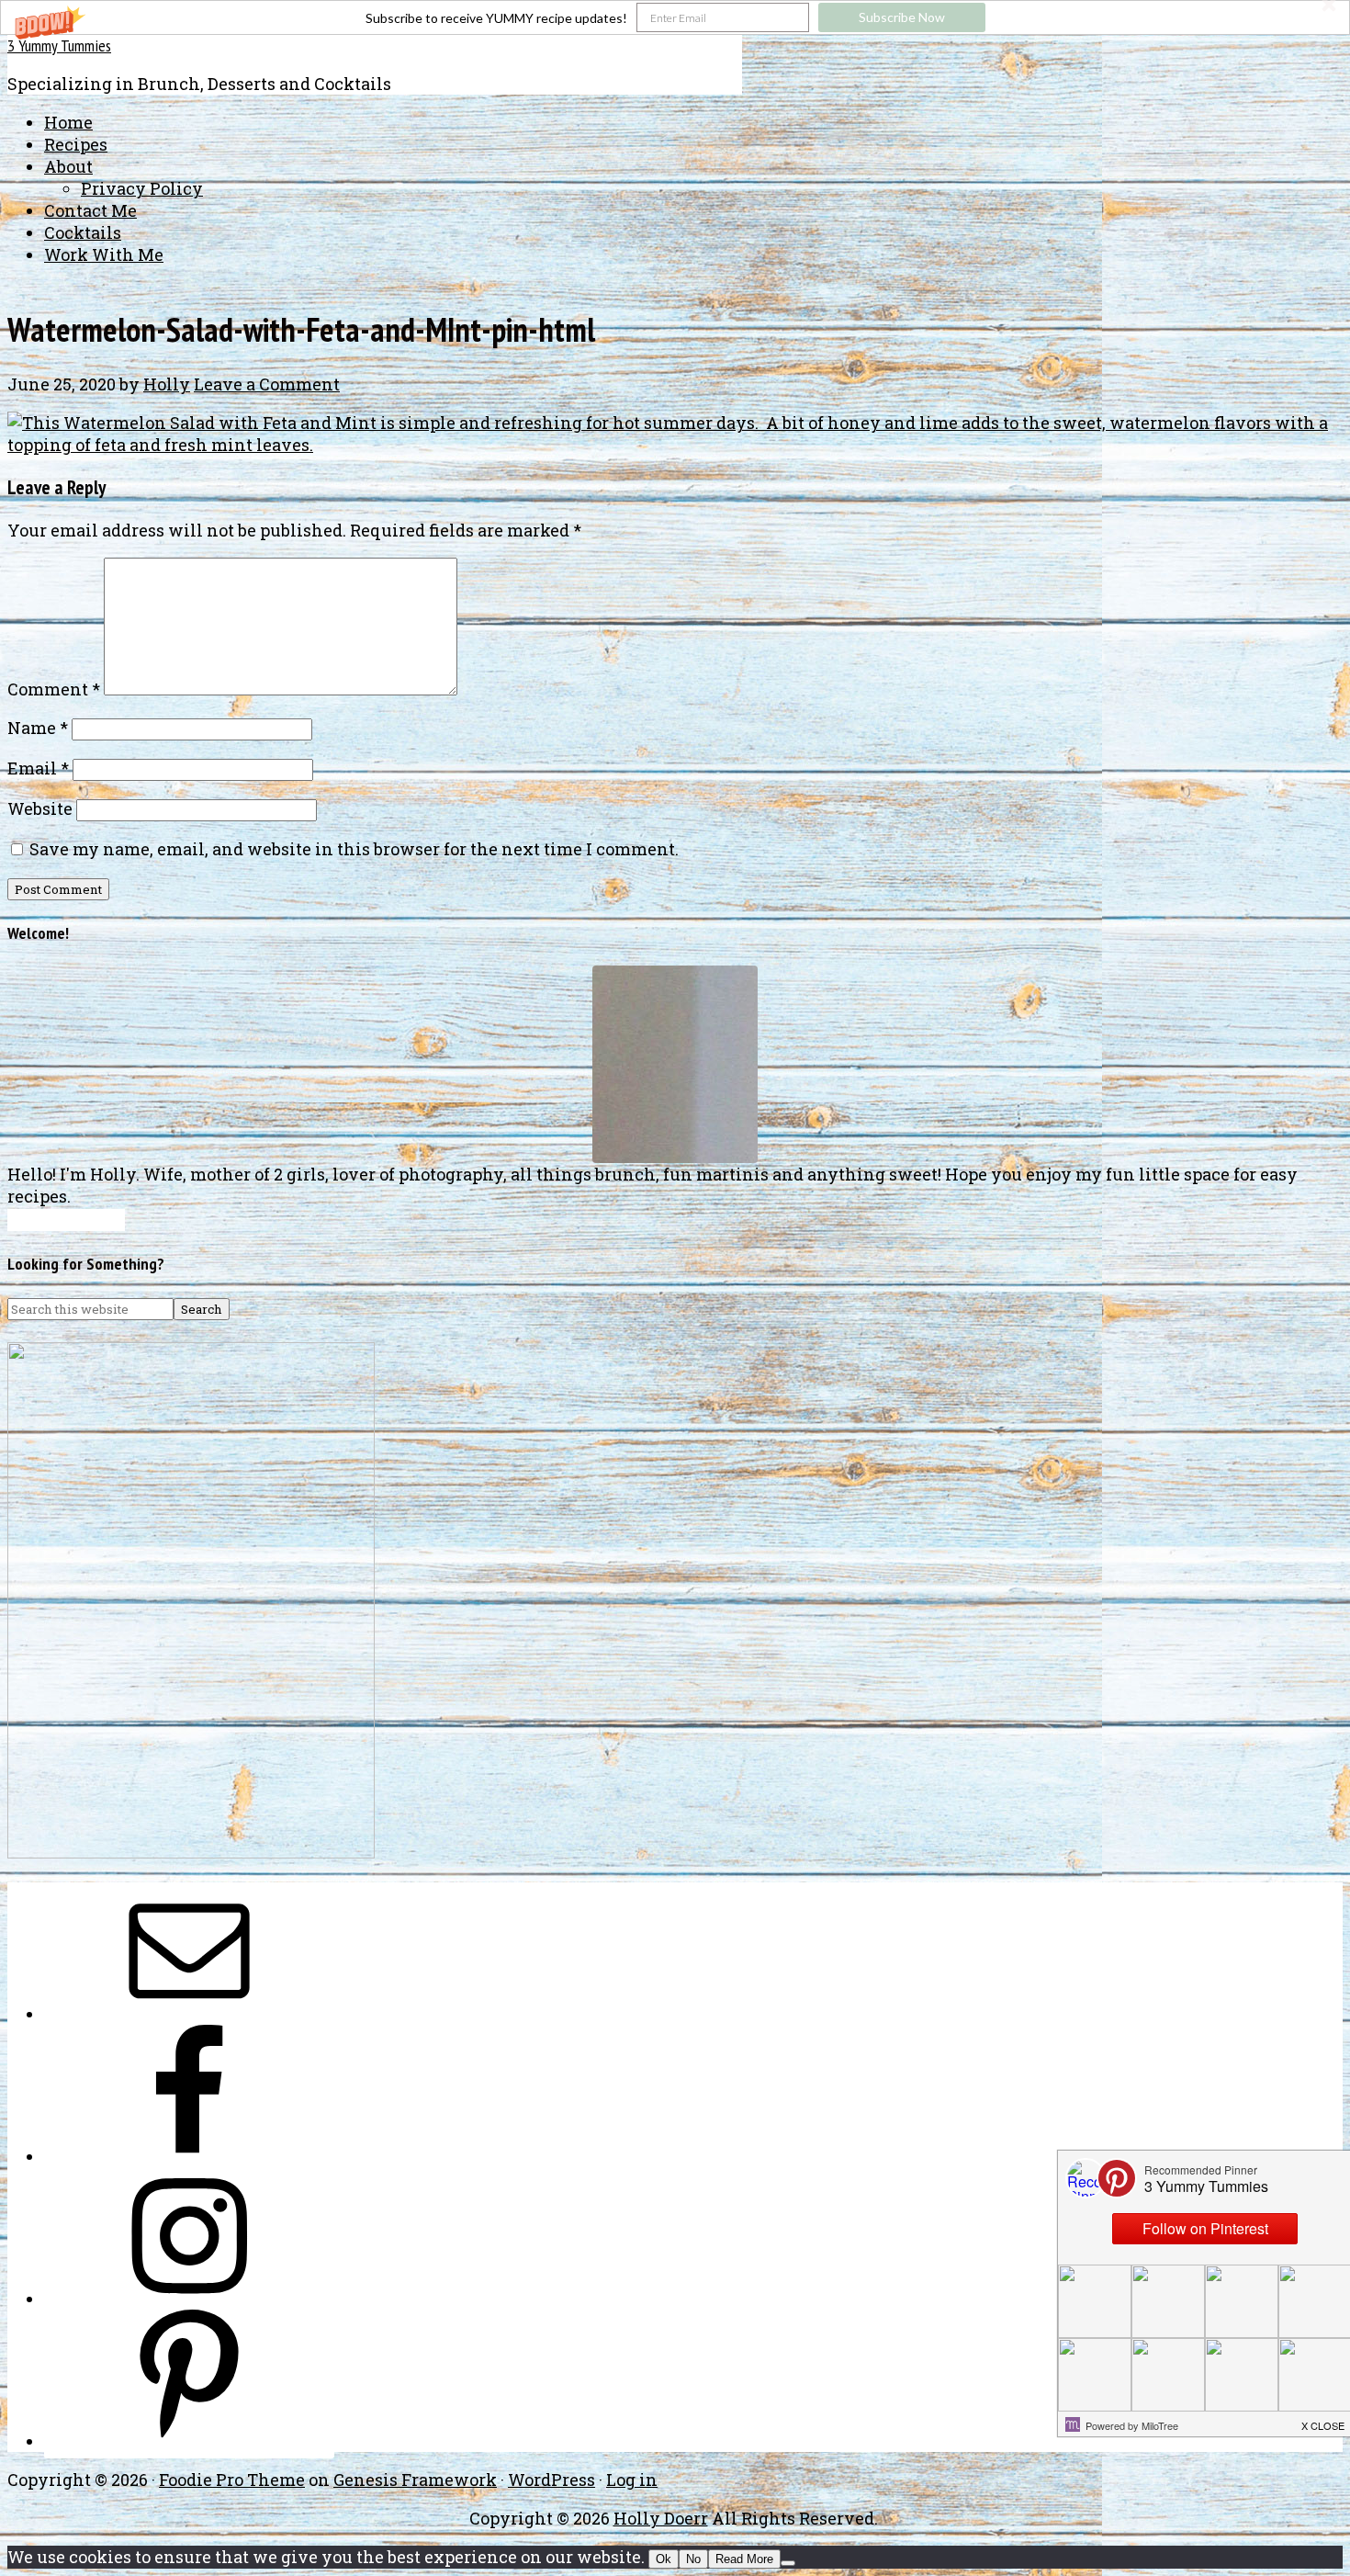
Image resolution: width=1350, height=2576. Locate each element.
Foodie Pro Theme (232, 2480)
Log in (632, 2480)
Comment (54, 689)
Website (40, 808)
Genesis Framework (415, 2480)
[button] (675, 17)
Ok (664, 2559)
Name (38, 728)
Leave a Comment (267, 384)
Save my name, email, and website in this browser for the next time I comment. (354, 849)
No (693, 2559)
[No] (788, 2563)
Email (38, 768)
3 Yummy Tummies (59, 45)
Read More (744, 2559)
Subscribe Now (902, 17)
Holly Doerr (661, 2518)
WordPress (551, 2480)
